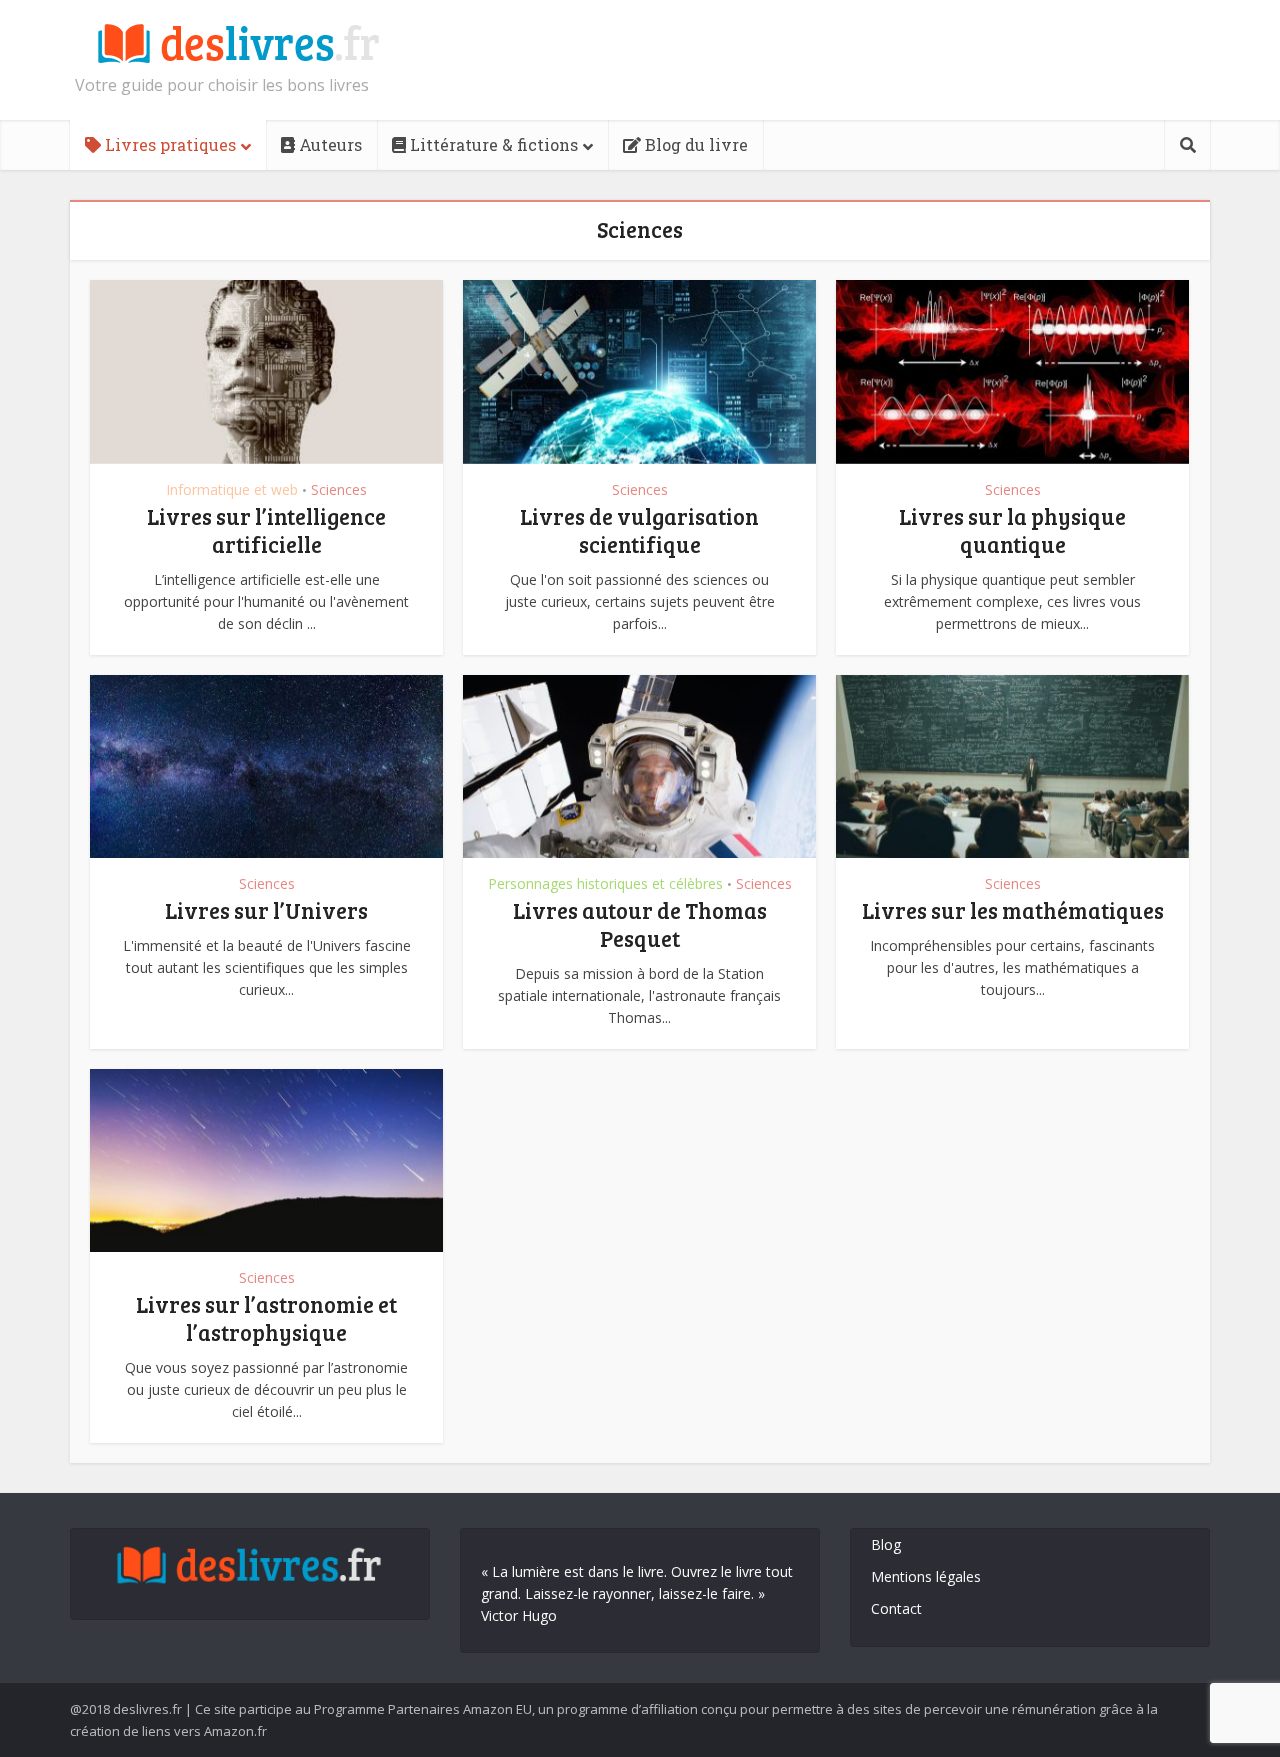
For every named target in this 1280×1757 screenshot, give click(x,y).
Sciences (339, 489)
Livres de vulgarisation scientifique (639, 530)
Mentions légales (926, 1576)
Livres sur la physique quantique (1012, 530)
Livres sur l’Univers (266, 910)
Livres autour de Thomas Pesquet (640, 924)
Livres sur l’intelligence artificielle (266, 530)
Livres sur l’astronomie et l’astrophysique (266, 1318)
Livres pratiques (168, 144)
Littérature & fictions (492, 144)
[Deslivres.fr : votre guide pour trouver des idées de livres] (230, 45)
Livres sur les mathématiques (1013, 910)
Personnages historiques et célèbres (605, 883)
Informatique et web (232, 489)
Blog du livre (694, 144)
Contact (896, 1608)
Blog (886, 1544)
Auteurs (328, 144)
